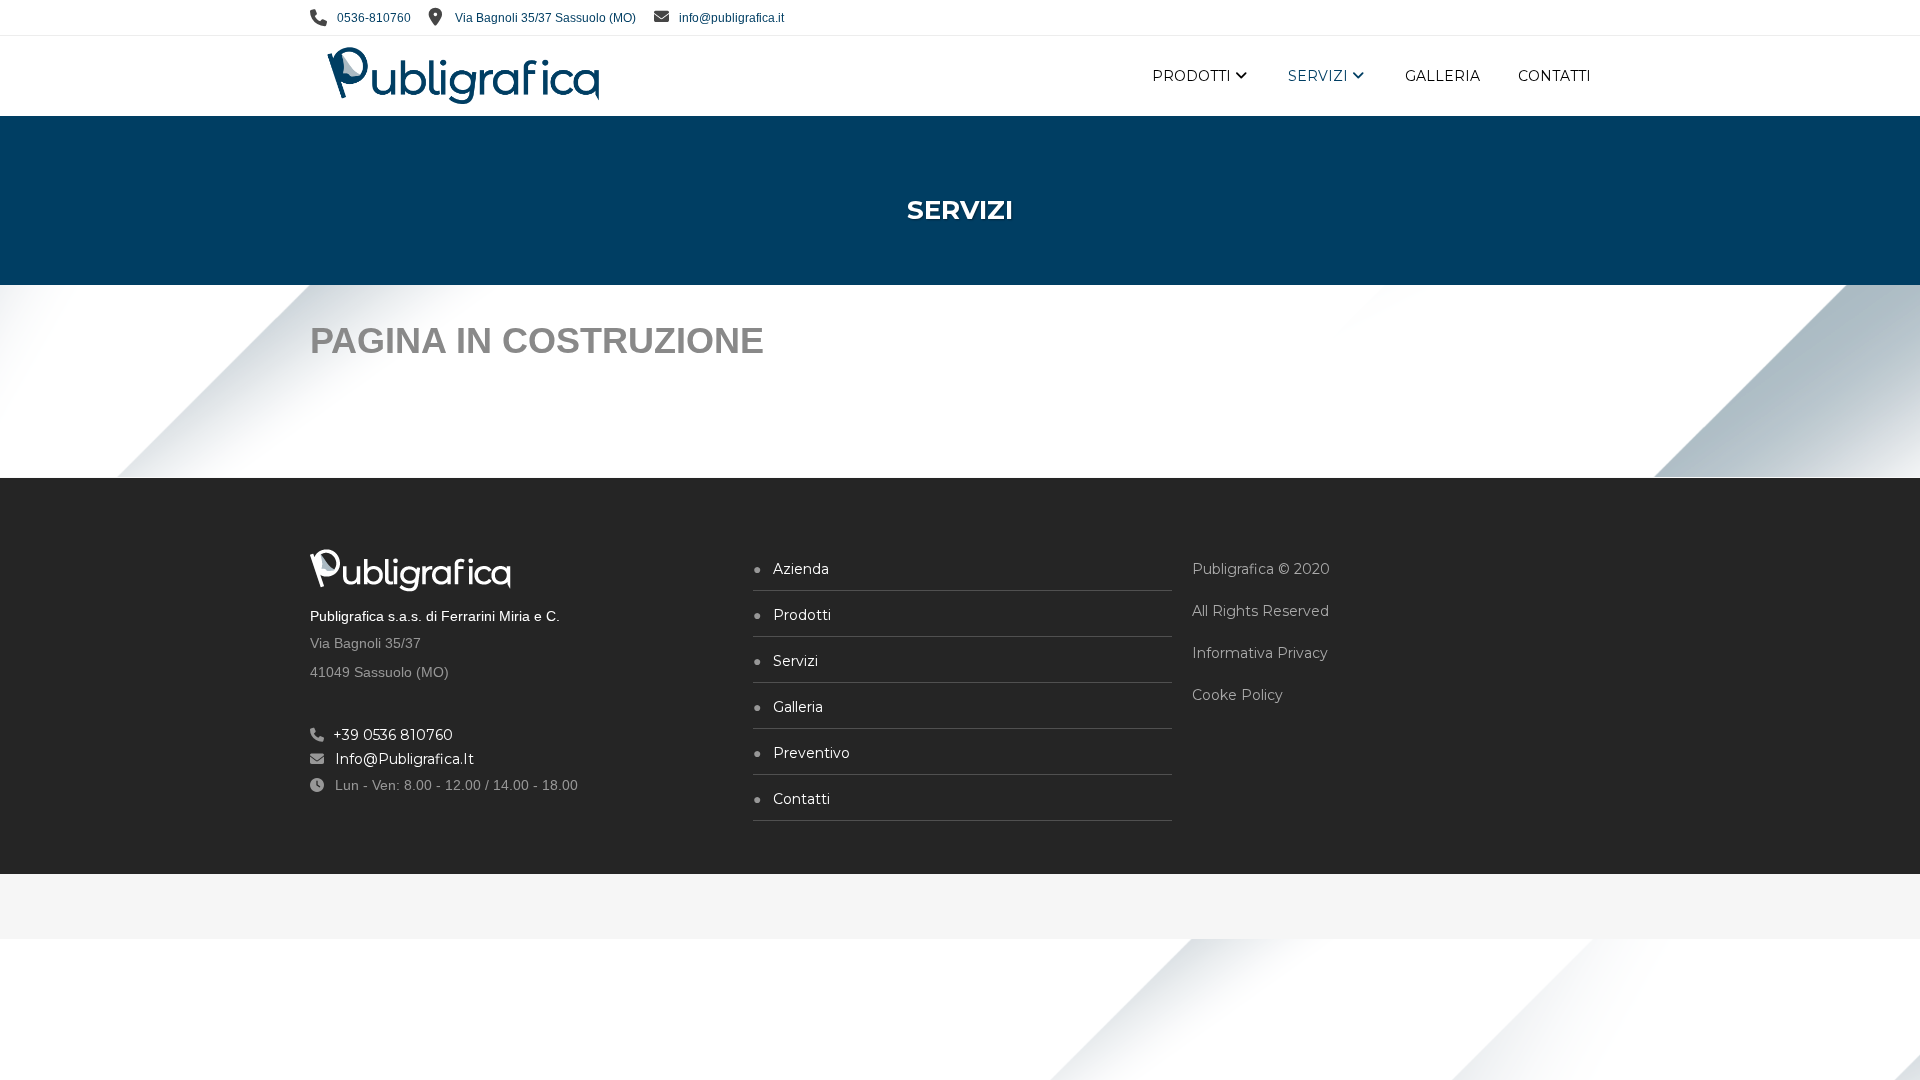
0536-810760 (372, 18)
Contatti (801, 799)
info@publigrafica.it (731, 18)
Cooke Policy (1237, 695)
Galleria (798, 707)
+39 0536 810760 (393, 735)
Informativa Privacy (1260, 653)
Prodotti (802, 615)
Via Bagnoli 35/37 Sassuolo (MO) (545, 18)
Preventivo (811, 753)
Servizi (795, 661)
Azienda (801, 569)
